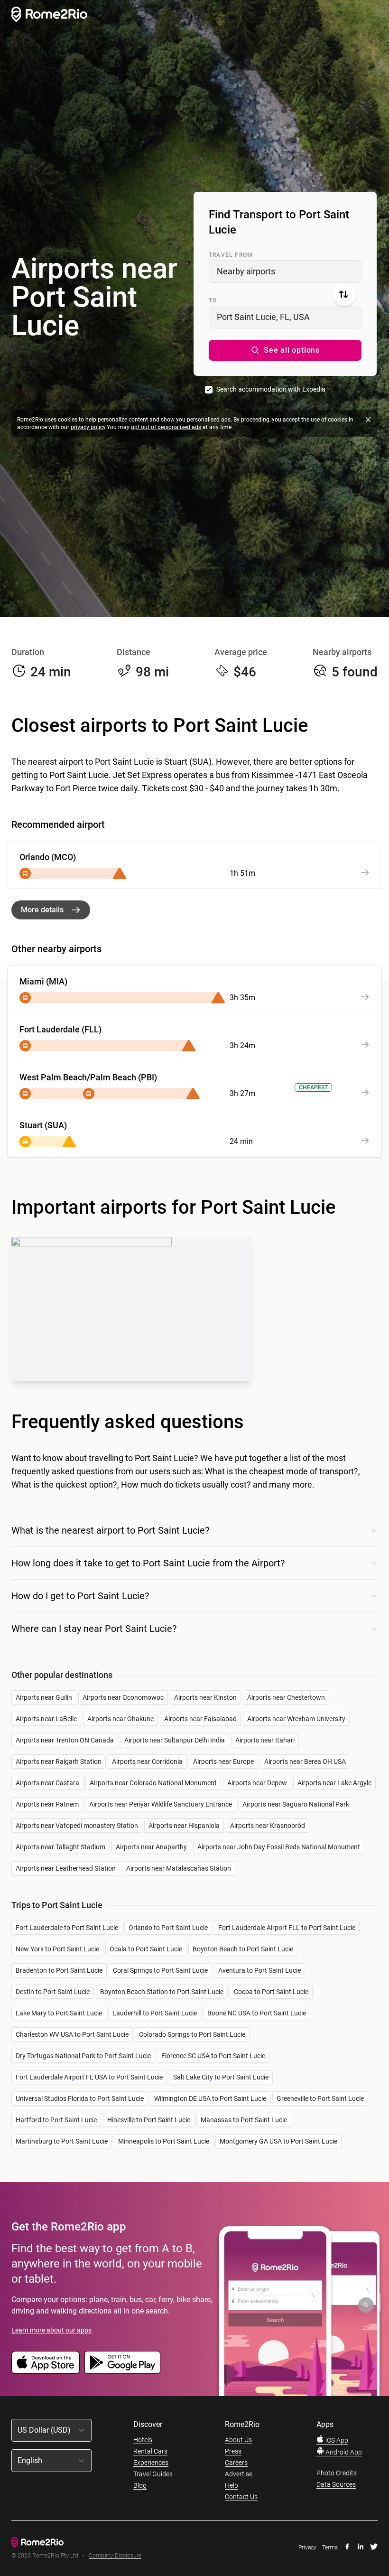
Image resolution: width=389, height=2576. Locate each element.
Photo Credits (337, 2473)
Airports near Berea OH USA (305, 1761)
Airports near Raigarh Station (59, 1761)
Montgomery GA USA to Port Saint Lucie (278, 2141)
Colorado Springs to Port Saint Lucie (192, 2034)
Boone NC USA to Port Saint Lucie (257, 2013)
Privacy (307, 2548)
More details (42, 910)
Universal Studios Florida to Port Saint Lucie (80, 2098)
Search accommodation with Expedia (271, 389)
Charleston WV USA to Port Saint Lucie (72, 2034)
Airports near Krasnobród (268, 1826)
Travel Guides (153, 2474)
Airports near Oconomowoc (123, 1697)
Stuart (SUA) (43, 1125)
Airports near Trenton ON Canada (65, 1740)
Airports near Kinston (205, 1697)
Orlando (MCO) (48, 857)
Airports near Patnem (47, 1804)
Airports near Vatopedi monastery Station (77, 1826)
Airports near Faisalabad (200, 1719)
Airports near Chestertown (286, 1697)
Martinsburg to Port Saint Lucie (62, 2141)
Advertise (239, 2474)
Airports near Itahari (265, 1740)
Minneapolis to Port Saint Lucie (164, 2141)
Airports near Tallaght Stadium (60, 1847)
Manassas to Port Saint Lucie (244, 2120)
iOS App (336, 2440)
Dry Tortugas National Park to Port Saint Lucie (83, 2056)
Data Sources (336, 2484)
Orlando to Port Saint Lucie (168, 1928)
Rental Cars (150, 2451)
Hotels (143, 2440)
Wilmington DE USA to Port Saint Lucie (210, 2098)
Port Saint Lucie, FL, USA (263, 317)
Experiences (151, 2463)
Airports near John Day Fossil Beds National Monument (279, 1847)
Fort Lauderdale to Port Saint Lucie (67, 1928)
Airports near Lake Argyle (334, 1783)
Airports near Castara (47, 1783)
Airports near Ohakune (120, 1719)
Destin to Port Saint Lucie (53, 1992)
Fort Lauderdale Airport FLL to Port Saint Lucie (287, 1928)
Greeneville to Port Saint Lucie (320, 2098)
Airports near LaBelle (46, 1719)
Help (232, 2485)
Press (233, 2451)
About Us (238, 2440)
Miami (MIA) (43, 981)
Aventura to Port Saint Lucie (259, 1970)
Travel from (231, 255)
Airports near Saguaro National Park (296, 1804)
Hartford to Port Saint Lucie (56, 2120)
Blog (140, 2485)
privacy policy (88, 427)
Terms (330, 2548)
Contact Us (241, 2497)
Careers (236, 2463)
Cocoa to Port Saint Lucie (271, 1992)
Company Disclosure (115, 2556)
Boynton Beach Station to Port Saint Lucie (162, 1992)
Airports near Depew (257, 1783)
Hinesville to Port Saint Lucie (149, 2120)
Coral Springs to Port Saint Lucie (160, 1970)
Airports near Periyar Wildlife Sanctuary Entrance (161, 1804)
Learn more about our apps (51, 2330)
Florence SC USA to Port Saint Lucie (213, 2056)
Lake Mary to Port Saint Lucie (59, 2013)
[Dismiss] (368, 420)
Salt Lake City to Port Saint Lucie (221, 2077)
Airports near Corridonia (147, 1761)
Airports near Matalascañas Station (179, 1868)
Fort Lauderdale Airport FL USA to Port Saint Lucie (89, 2077)
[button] (285, 350)
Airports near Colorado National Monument (153, 1783)
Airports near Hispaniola (184, 1826)
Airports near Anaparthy (151, 1847)
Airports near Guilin (44, 1697)
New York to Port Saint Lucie (57, 1949)
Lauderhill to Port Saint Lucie (155, 2013)
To (213, 300)
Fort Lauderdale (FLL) (60, 1029)
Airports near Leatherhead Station (66, 1868)
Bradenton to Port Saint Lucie (59, 1970)
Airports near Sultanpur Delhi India (175, 1740)
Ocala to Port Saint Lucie (146, 1949)
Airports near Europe (223, 1761)
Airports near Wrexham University (296, 1719)
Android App (343, 2452)
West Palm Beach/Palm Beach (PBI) (88, 1077)
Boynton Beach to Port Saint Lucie (243, 1949)
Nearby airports (246, 271)
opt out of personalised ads (166, 427)
